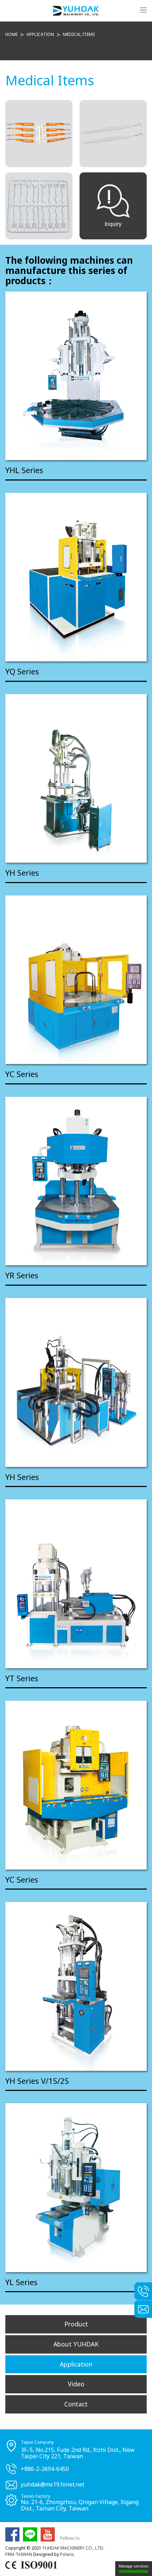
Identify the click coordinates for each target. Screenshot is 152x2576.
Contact (76, 2404)
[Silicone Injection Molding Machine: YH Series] (76, 1382)
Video (76, 2384)
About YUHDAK (76, 2344)
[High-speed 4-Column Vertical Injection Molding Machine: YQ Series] (76, 577)
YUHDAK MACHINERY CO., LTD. (73, 2548)
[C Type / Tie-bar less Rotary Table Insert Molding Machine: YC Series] (76, 980)
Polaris (67, 2554)
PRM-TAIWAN (19, 2554)
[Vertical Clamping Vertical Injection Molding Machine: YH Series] (76, 1986)
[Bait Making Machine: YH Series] (76, 779)
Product (76, 2324)
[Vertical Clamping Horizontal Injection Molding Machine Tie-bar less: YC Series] (76, 1785)
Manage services (134, 2566)
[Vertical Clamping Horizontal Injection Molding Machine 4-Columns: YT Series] (76, 1584)
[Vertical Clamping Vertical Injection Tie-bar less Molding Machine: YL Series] (76, 2188)
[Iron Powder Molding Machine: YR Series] (76, 1181)
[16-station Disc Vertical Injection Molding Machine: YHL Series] (76, 376)
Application (76, 2364)
